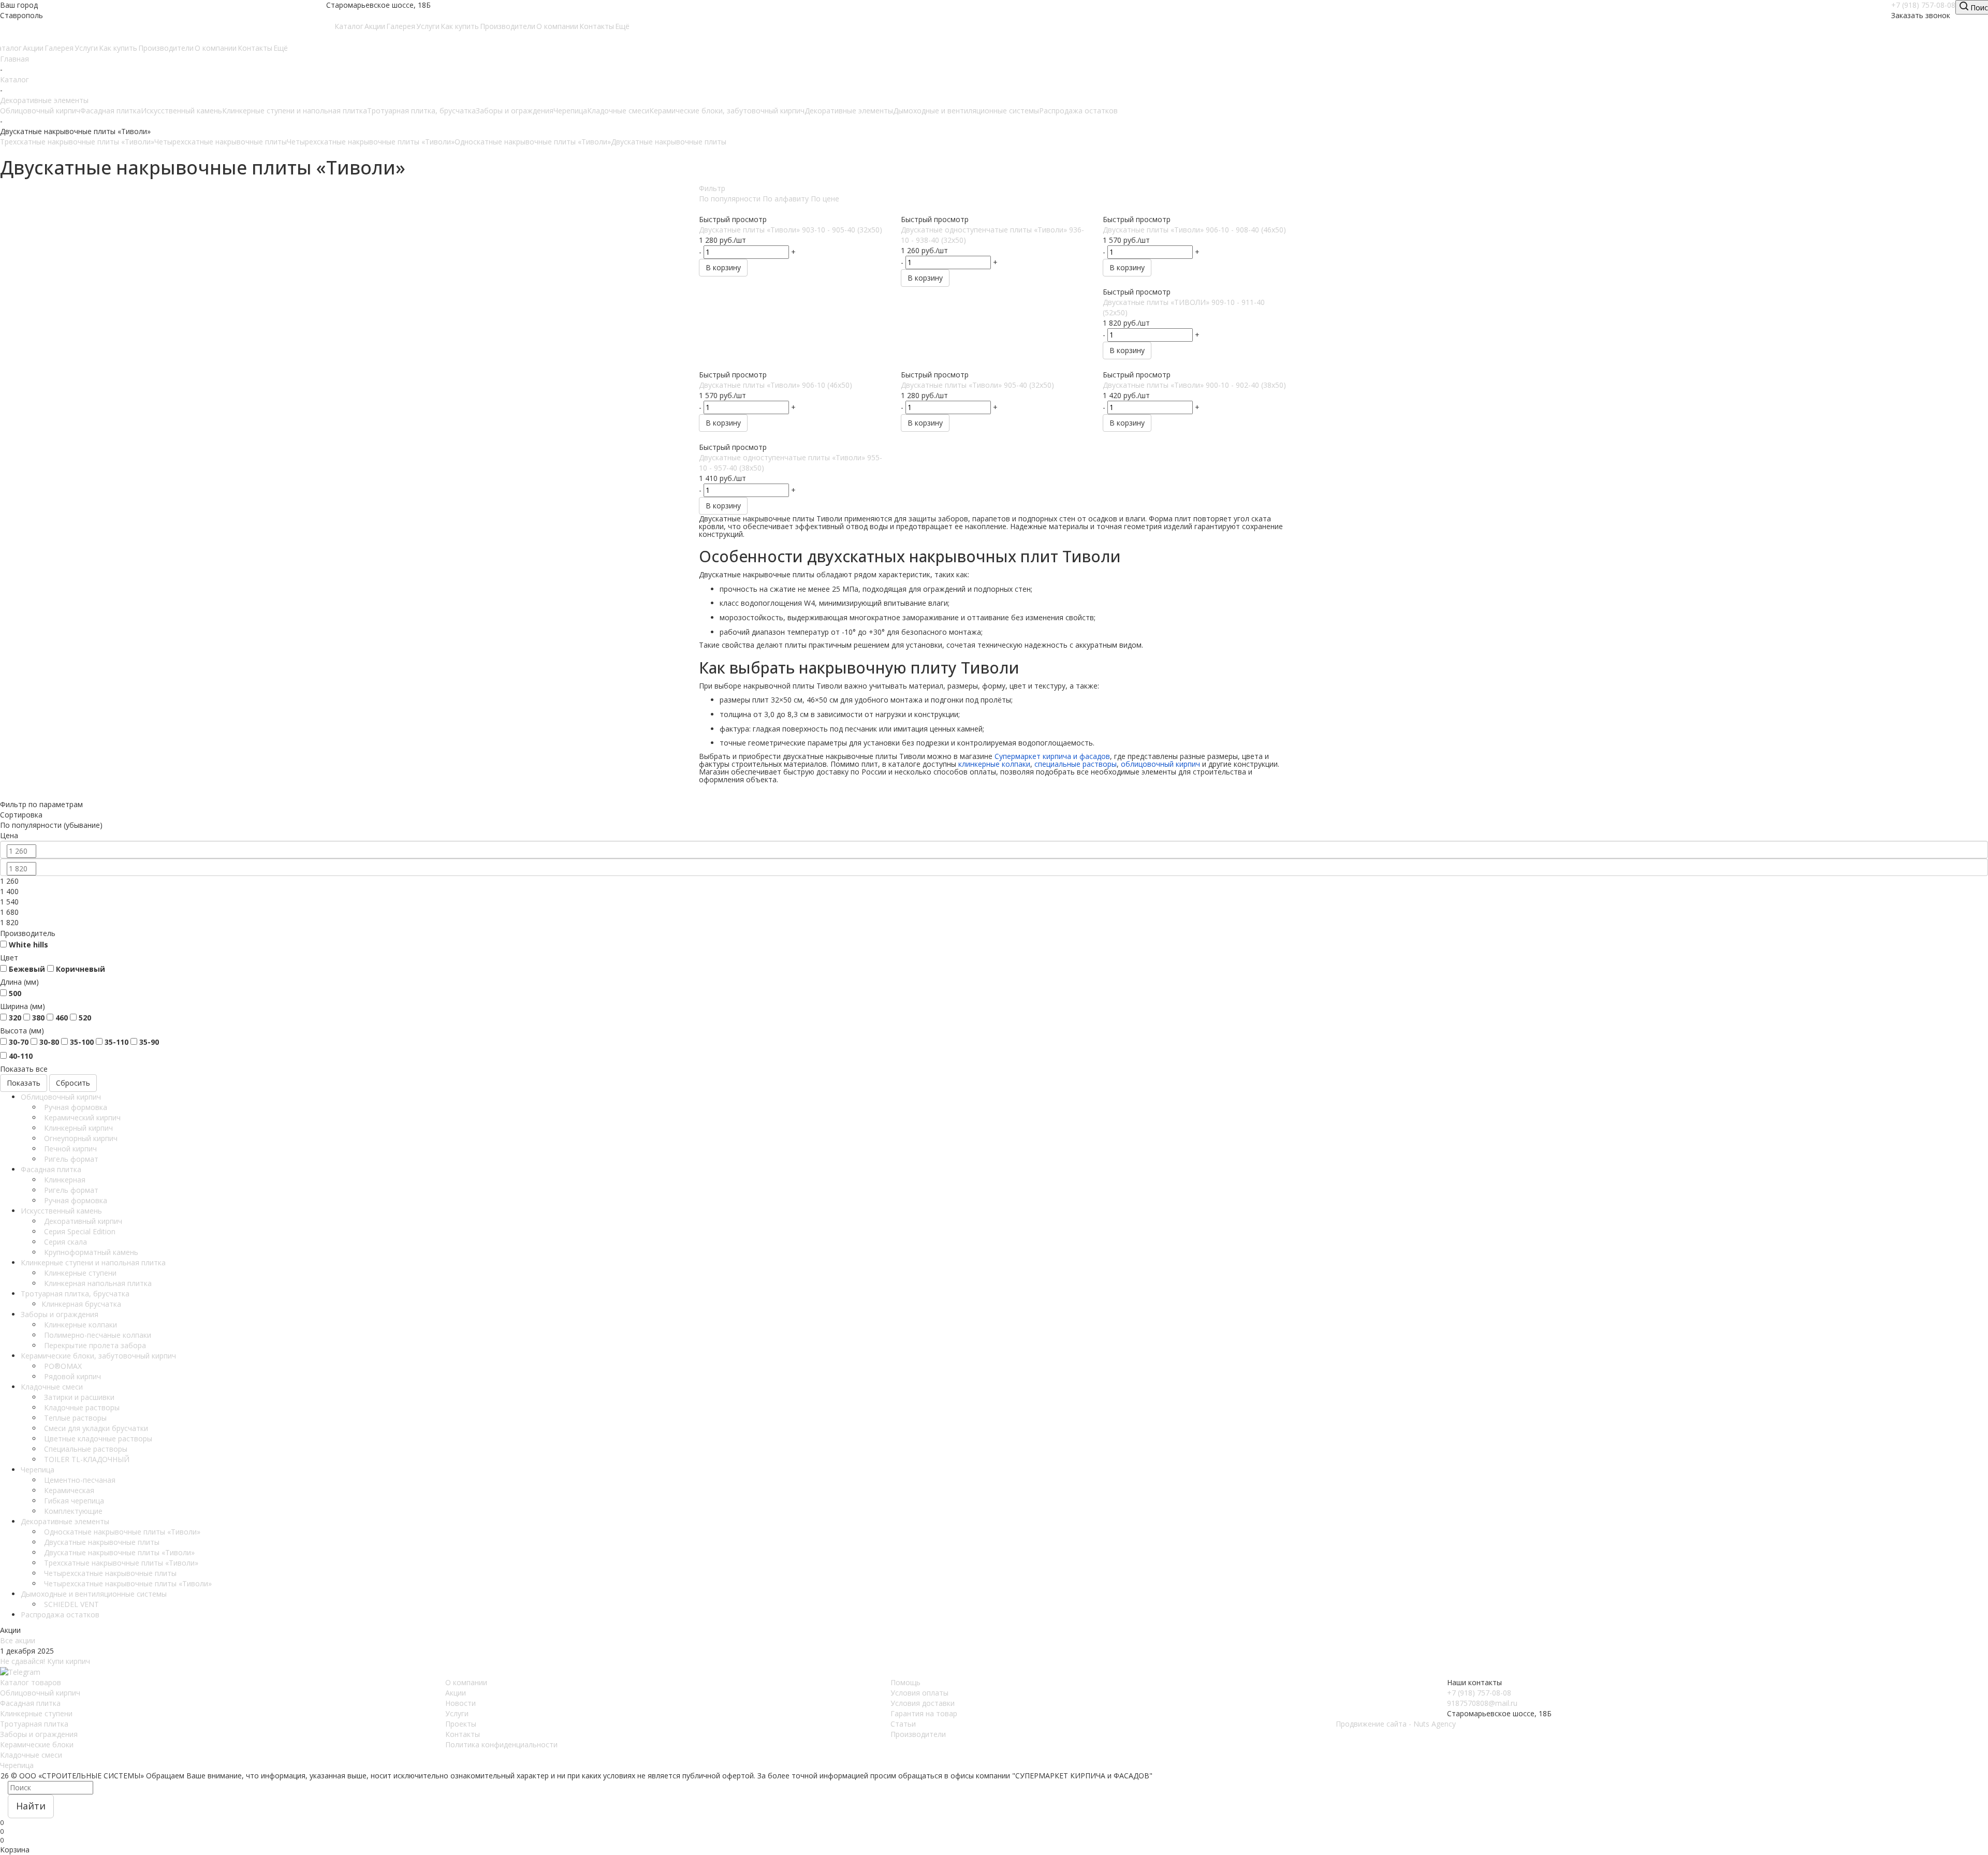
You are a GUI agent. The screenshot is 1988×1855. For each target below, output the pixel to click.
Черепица (570, 111)
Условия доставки (923, 1703)
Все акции (18, 1640)
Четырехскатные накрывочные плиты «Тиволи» (371, 142)
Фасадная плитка (111, 111)
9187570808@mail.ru (1482, 1703)
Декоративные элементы (849, 111)
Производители (918, 1734)
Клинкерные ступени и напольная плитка (295, 111)
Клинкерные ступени (36, 1713)
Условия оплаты (919, 1693)
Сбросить (73, 1083)
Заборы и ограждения (515, 111)
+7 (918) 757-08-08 (1923, 5)
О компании (466, 1682)
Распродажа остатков (1078, 111)
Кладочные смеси (618, 111)
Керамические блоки (37, 1744)
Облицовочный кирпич (40, 111)
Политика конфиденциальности (501, 1744)
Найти (31, 1806)
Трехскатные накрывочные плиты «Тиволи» (77, 142)
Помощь (905, 1682)
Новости (461, 1703)
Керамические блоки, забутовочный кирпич (727, 111)
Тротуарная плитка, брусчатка (421, 111)
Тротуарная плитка (34, 1724)
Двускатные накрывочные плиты (669, 142)
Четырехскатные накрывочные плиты (221, 142)
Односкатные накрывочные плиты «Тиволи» (533, 142)
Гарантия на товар (924, 1713)
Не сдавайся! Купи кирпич (45, 1661)
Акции (456, 1693)
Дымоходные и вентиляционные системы (966, 111)
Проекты (461, 1724)
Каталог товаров (31, 1682)
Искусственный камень (181, 111)
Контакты (463, 1734)
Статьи (903, 1724)
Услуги (457, 1713)
